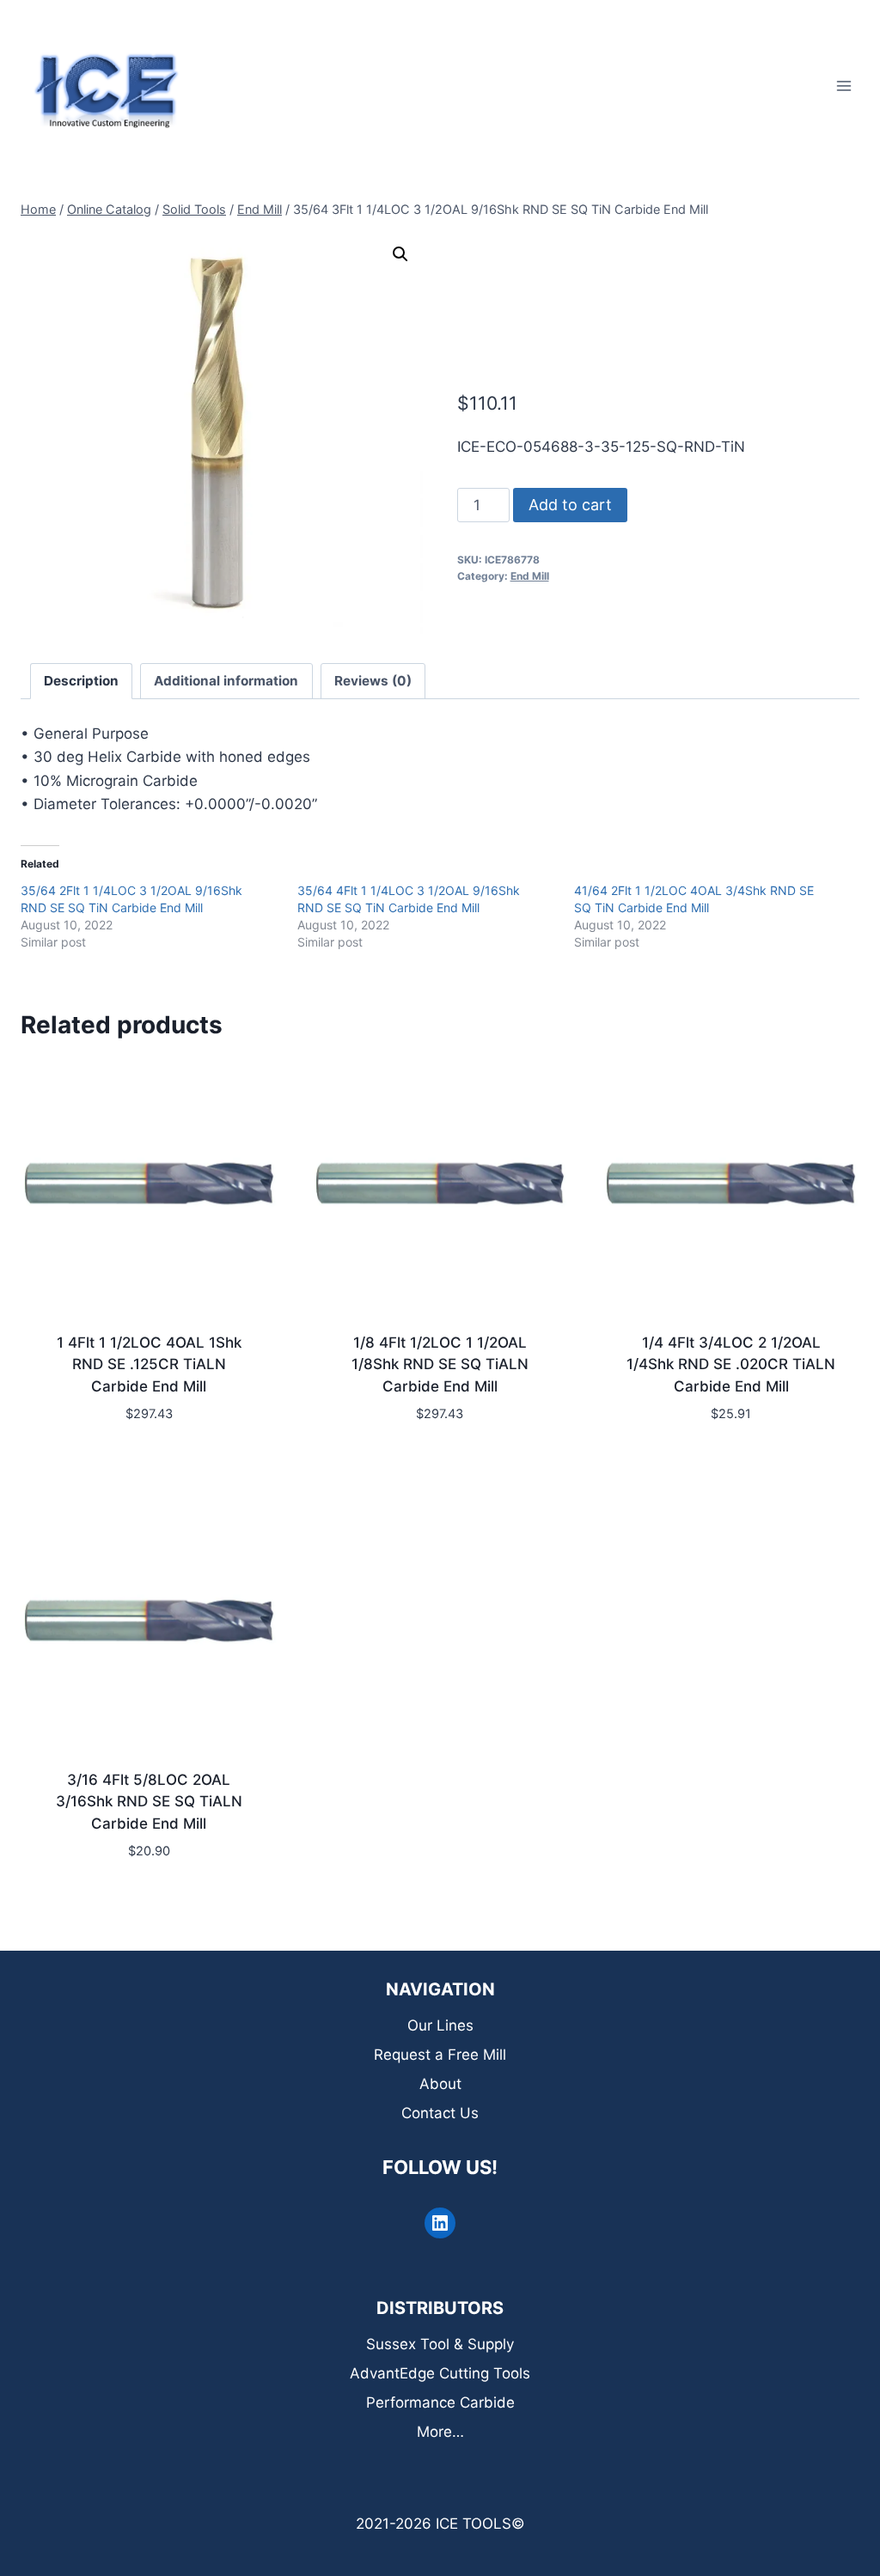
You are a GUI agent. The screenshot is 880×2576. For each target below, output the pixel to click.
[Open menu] (843, 85)
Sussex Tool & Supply (440, 2344)
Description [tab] (81, 681)
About (440, 2084)
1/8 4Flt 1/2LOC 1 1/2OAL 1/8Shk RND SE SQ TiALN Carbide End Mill (440, 1364)
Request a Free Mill (440, 2055)
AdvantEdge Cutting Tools (440, 2373)
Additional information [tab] (226, 681)
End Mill (530, 576)
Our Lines (440, 2025)
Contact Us (440, 2113)
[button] (400, 254)
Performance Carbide (440, 2402)
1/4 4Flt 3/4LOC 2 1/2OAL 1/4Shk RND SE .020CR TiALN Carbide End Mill (731, 1364)
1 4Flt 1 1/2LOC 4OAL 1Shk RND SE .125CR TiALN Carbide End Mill (149, 1364)
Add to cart (570, 505)
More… (440, 2432)
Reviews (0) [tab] (373, 681)
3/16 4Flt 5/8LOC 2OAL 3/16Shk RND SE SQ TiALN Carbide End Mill (149, 1802)
